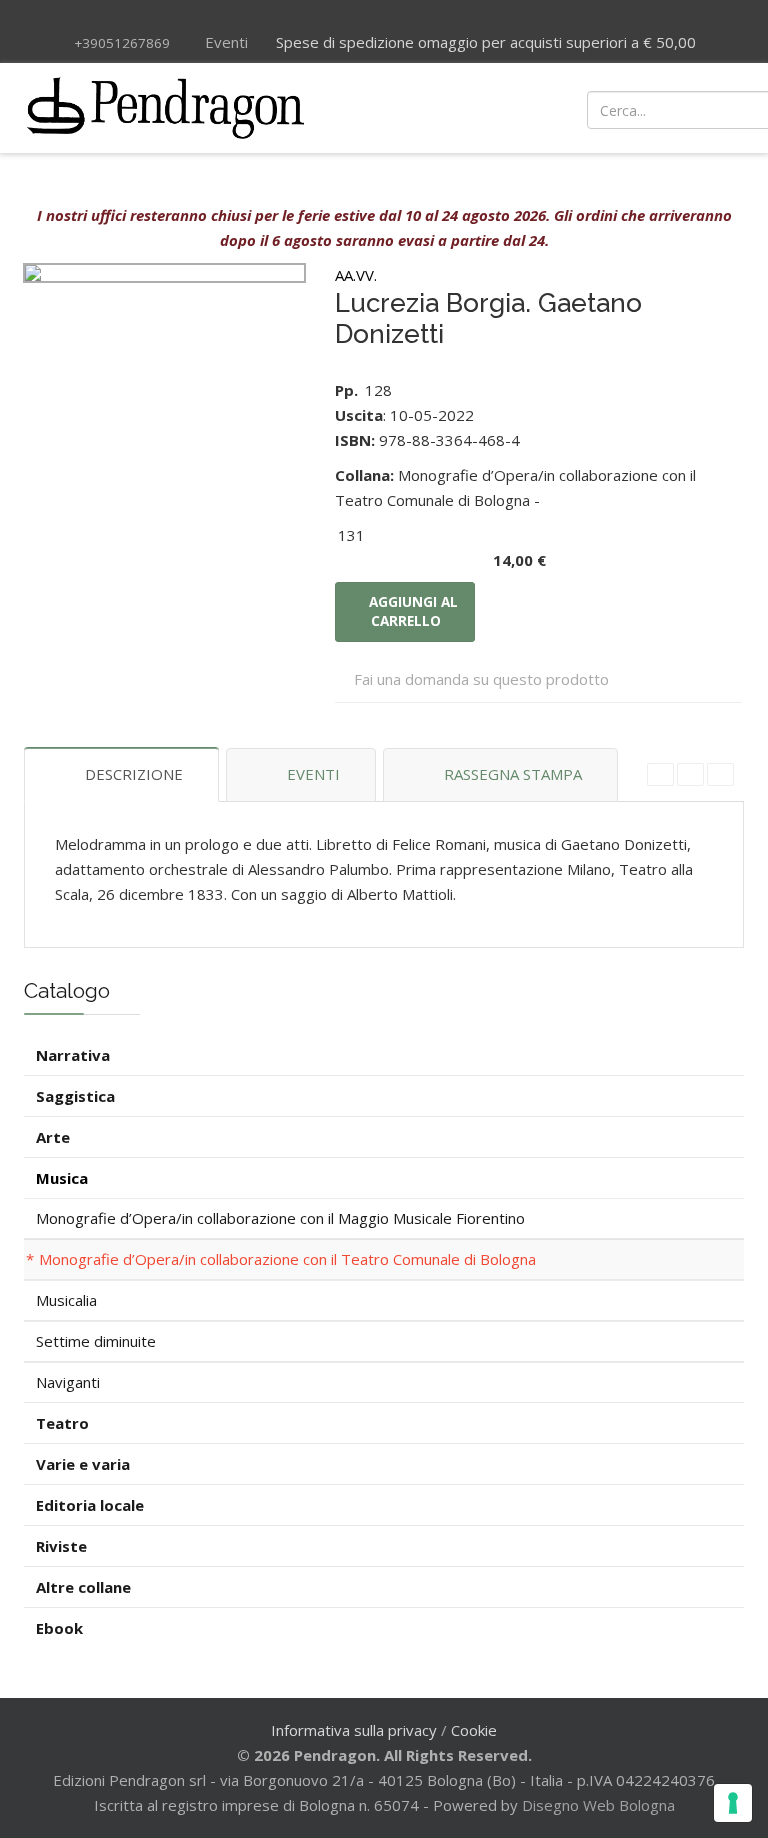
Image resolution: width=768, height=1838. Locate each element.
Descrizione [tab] (134, 774)
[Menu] (512, 108)
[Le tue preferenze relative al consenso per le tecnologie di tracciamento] (733, 1803)
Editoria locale (90, 1505)
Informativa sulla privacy (354, 1730)
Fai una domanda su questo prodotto (481, 679)
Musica (62, 1178)
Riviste (61, 1546)
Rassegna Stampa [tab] (513, 774)
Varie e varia (83, 1464)
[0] (669, 108)
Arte (53, 1137)
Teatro (62, 1423)
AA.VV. (356, 275)
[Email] (720, 774)
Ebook (59, 1628)
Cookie (474, 1730)
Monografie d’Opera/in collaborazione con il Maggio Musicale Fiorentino (280, 1218)
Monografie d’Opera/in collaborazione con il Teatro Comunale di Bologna (287, 1259)
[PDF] (660, 774)
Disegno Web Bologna (598, 1805)
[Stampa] (690, 774)
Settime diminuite (96, 1341)
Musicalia (66, 1300)
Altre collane (83, 1587)
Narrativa (73, 1055)
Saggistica (75, 1096)
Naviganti (68, 1382)
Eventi (224, 42)
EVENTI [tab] (313, 774)
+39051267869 (122, 43)
